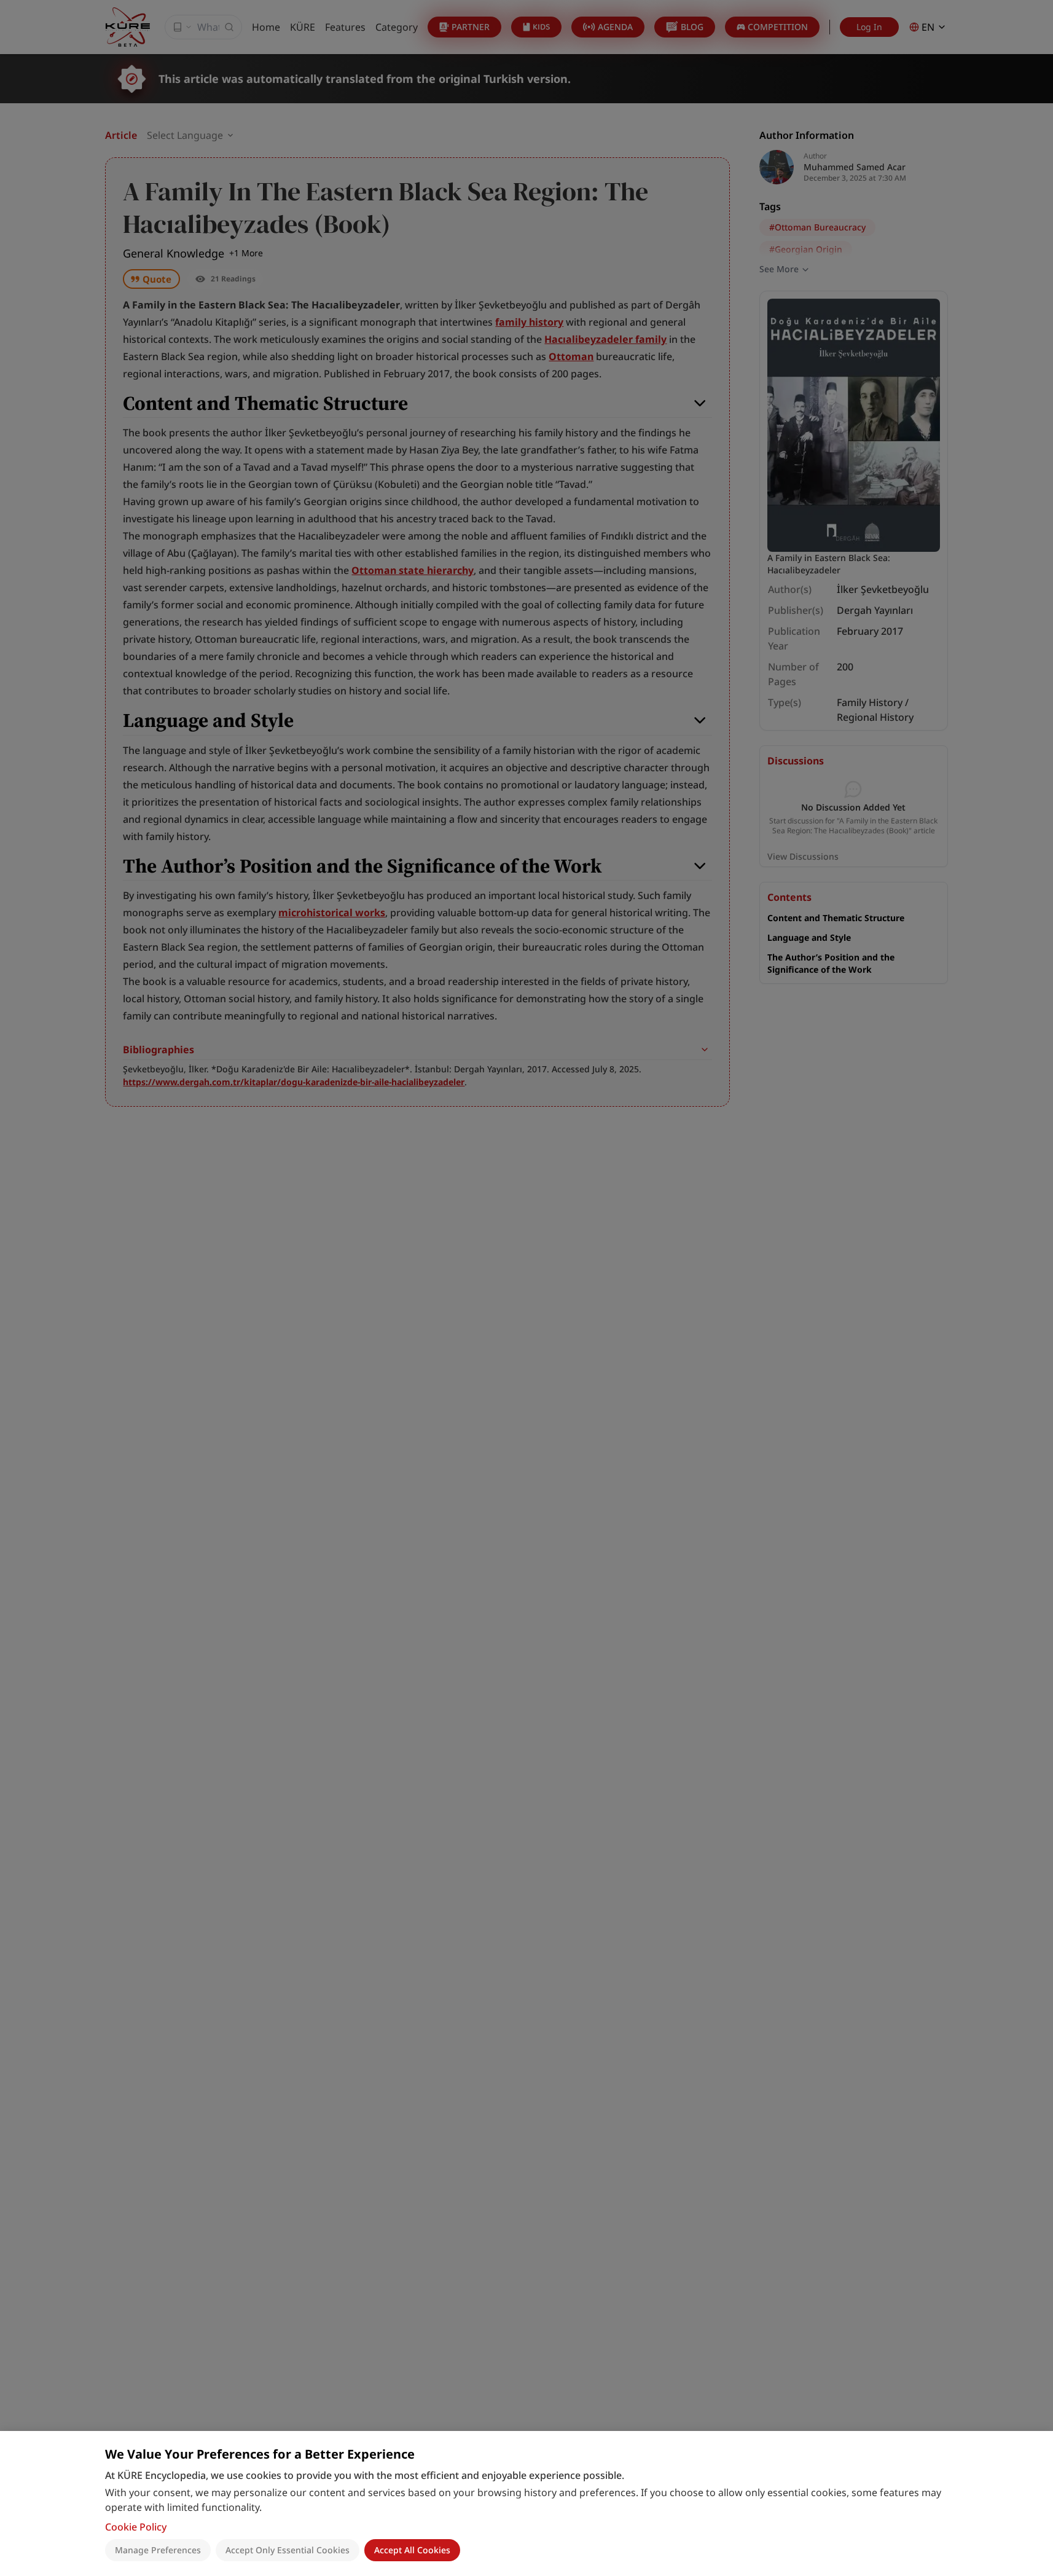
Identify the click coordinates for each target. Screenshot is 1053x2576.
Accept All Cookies (412, 2550)
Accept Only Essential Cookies (288, 2550)
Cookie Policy (136, 2527)
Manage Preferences (158, 2550)
